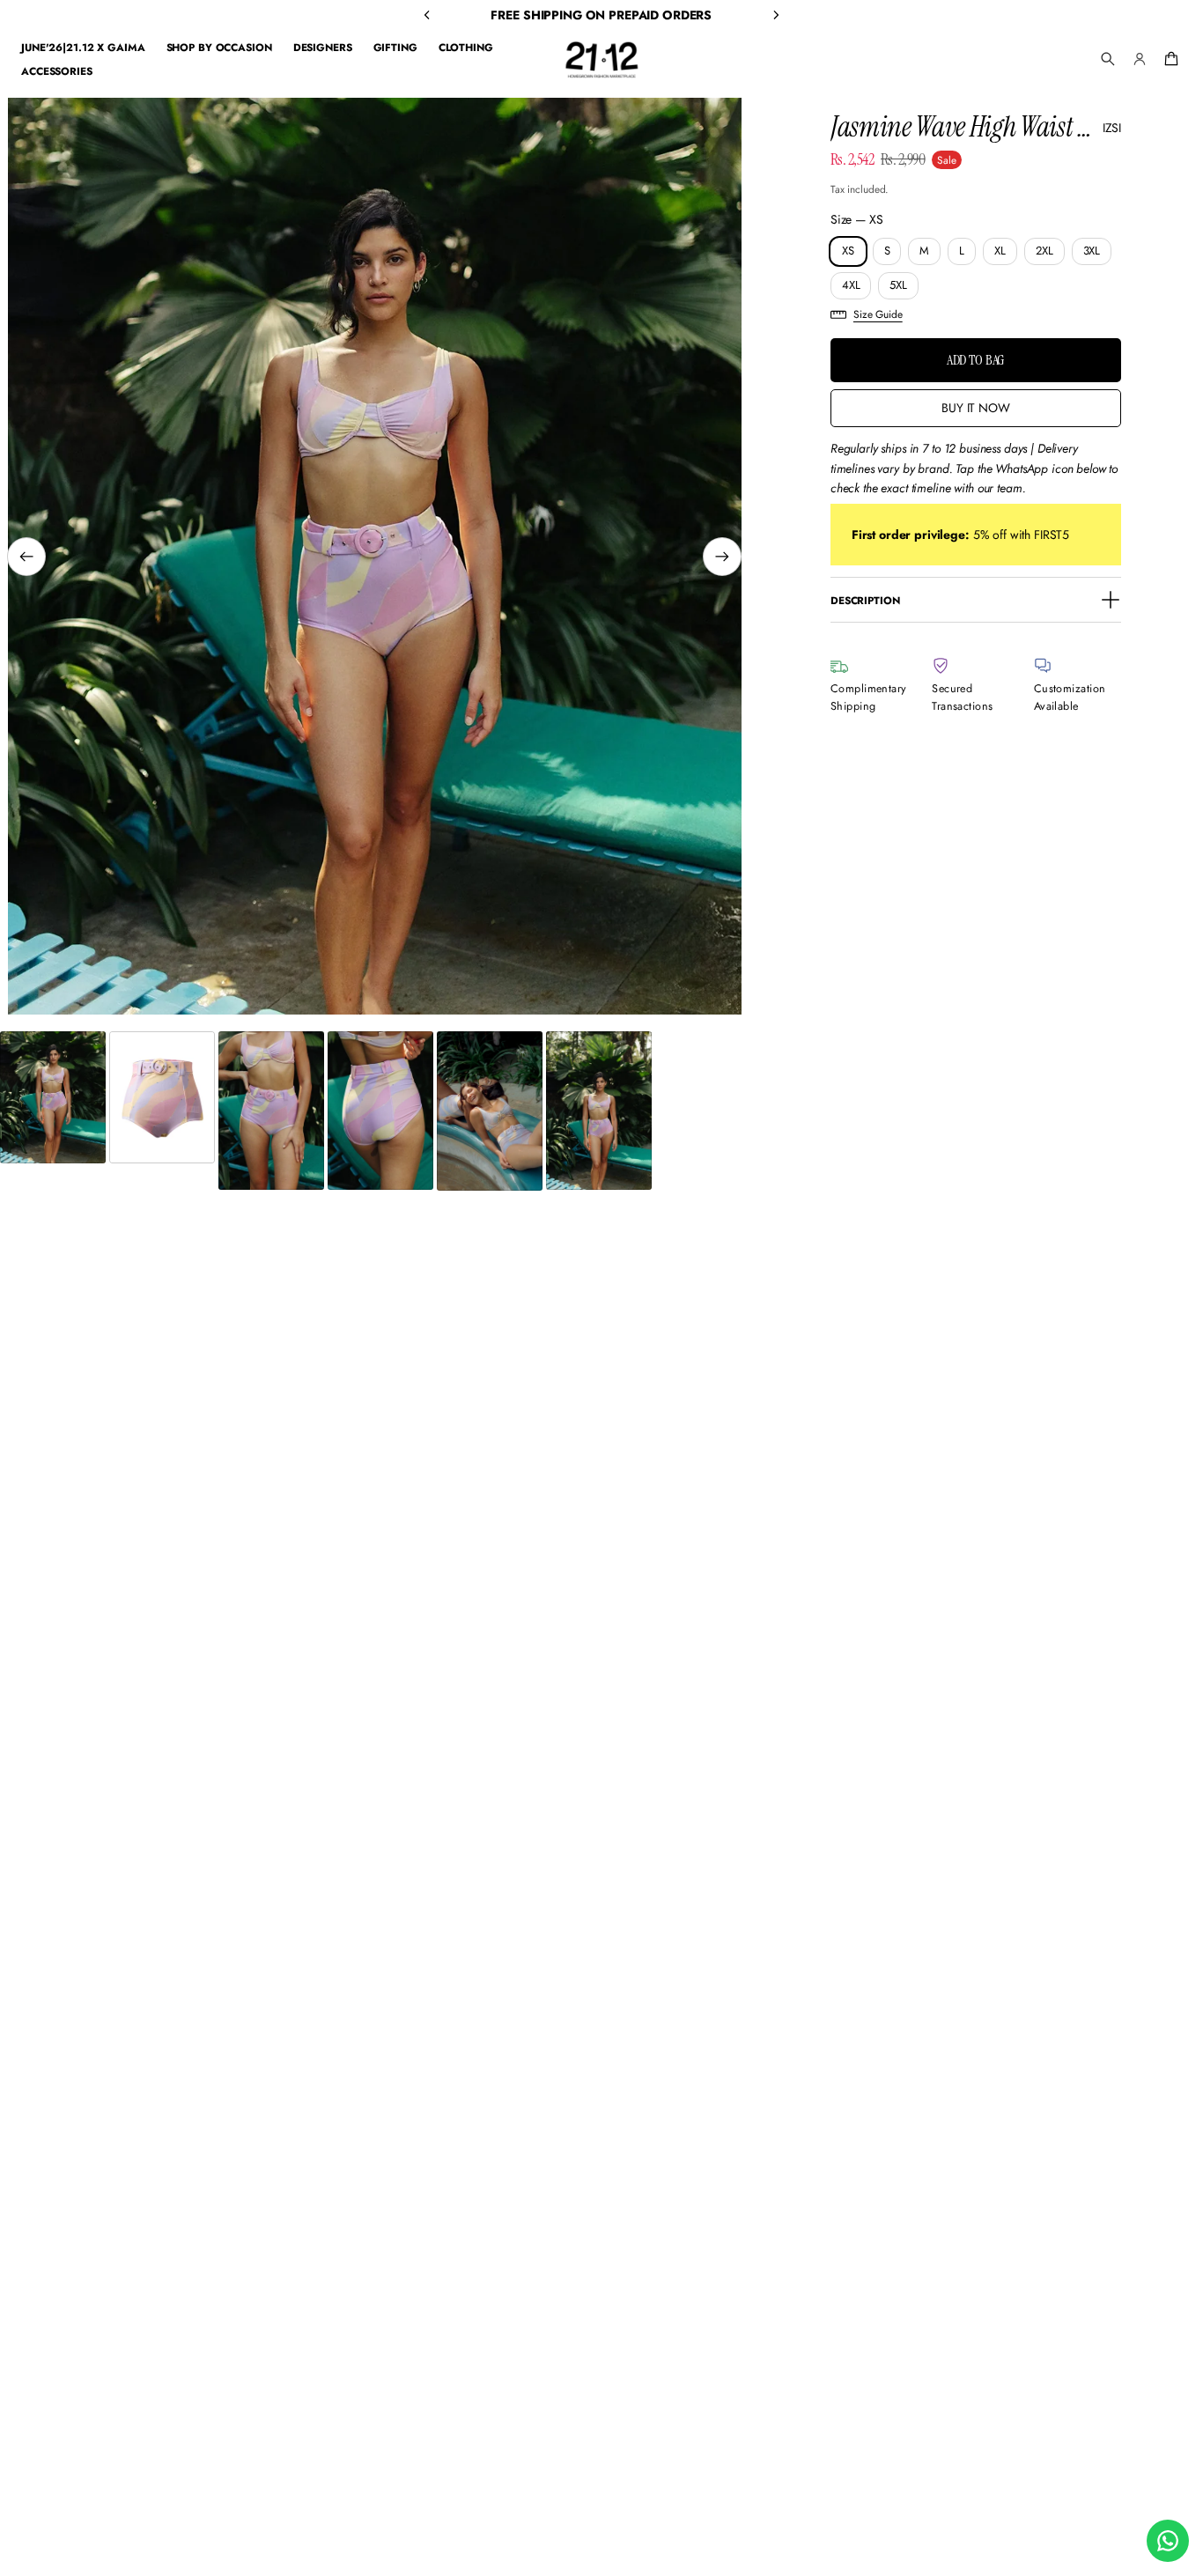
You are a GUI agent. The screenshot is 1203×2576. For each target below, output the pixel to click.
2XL (1044, 251)
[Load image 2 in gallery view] (162, 1097)
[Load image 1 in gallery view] (53, 1097)
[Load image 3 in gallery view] (271, 1111)
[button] (1108, 59)
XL (1000, 251)
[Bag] (1169, 59)
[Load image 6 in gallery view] (599, 1111)
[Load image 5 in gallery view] (490, 1111)
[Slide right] (722, 557)
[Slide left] (26, 557)
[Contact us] (1168, 2541)
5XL (898, 285)
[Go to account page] (1140, 59)
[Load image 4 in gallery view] (380, 1111)
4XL (851, 285)
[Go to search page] (1108, 59)
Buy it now (976, 408)
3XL (1092, 251)
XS (848, 251)
